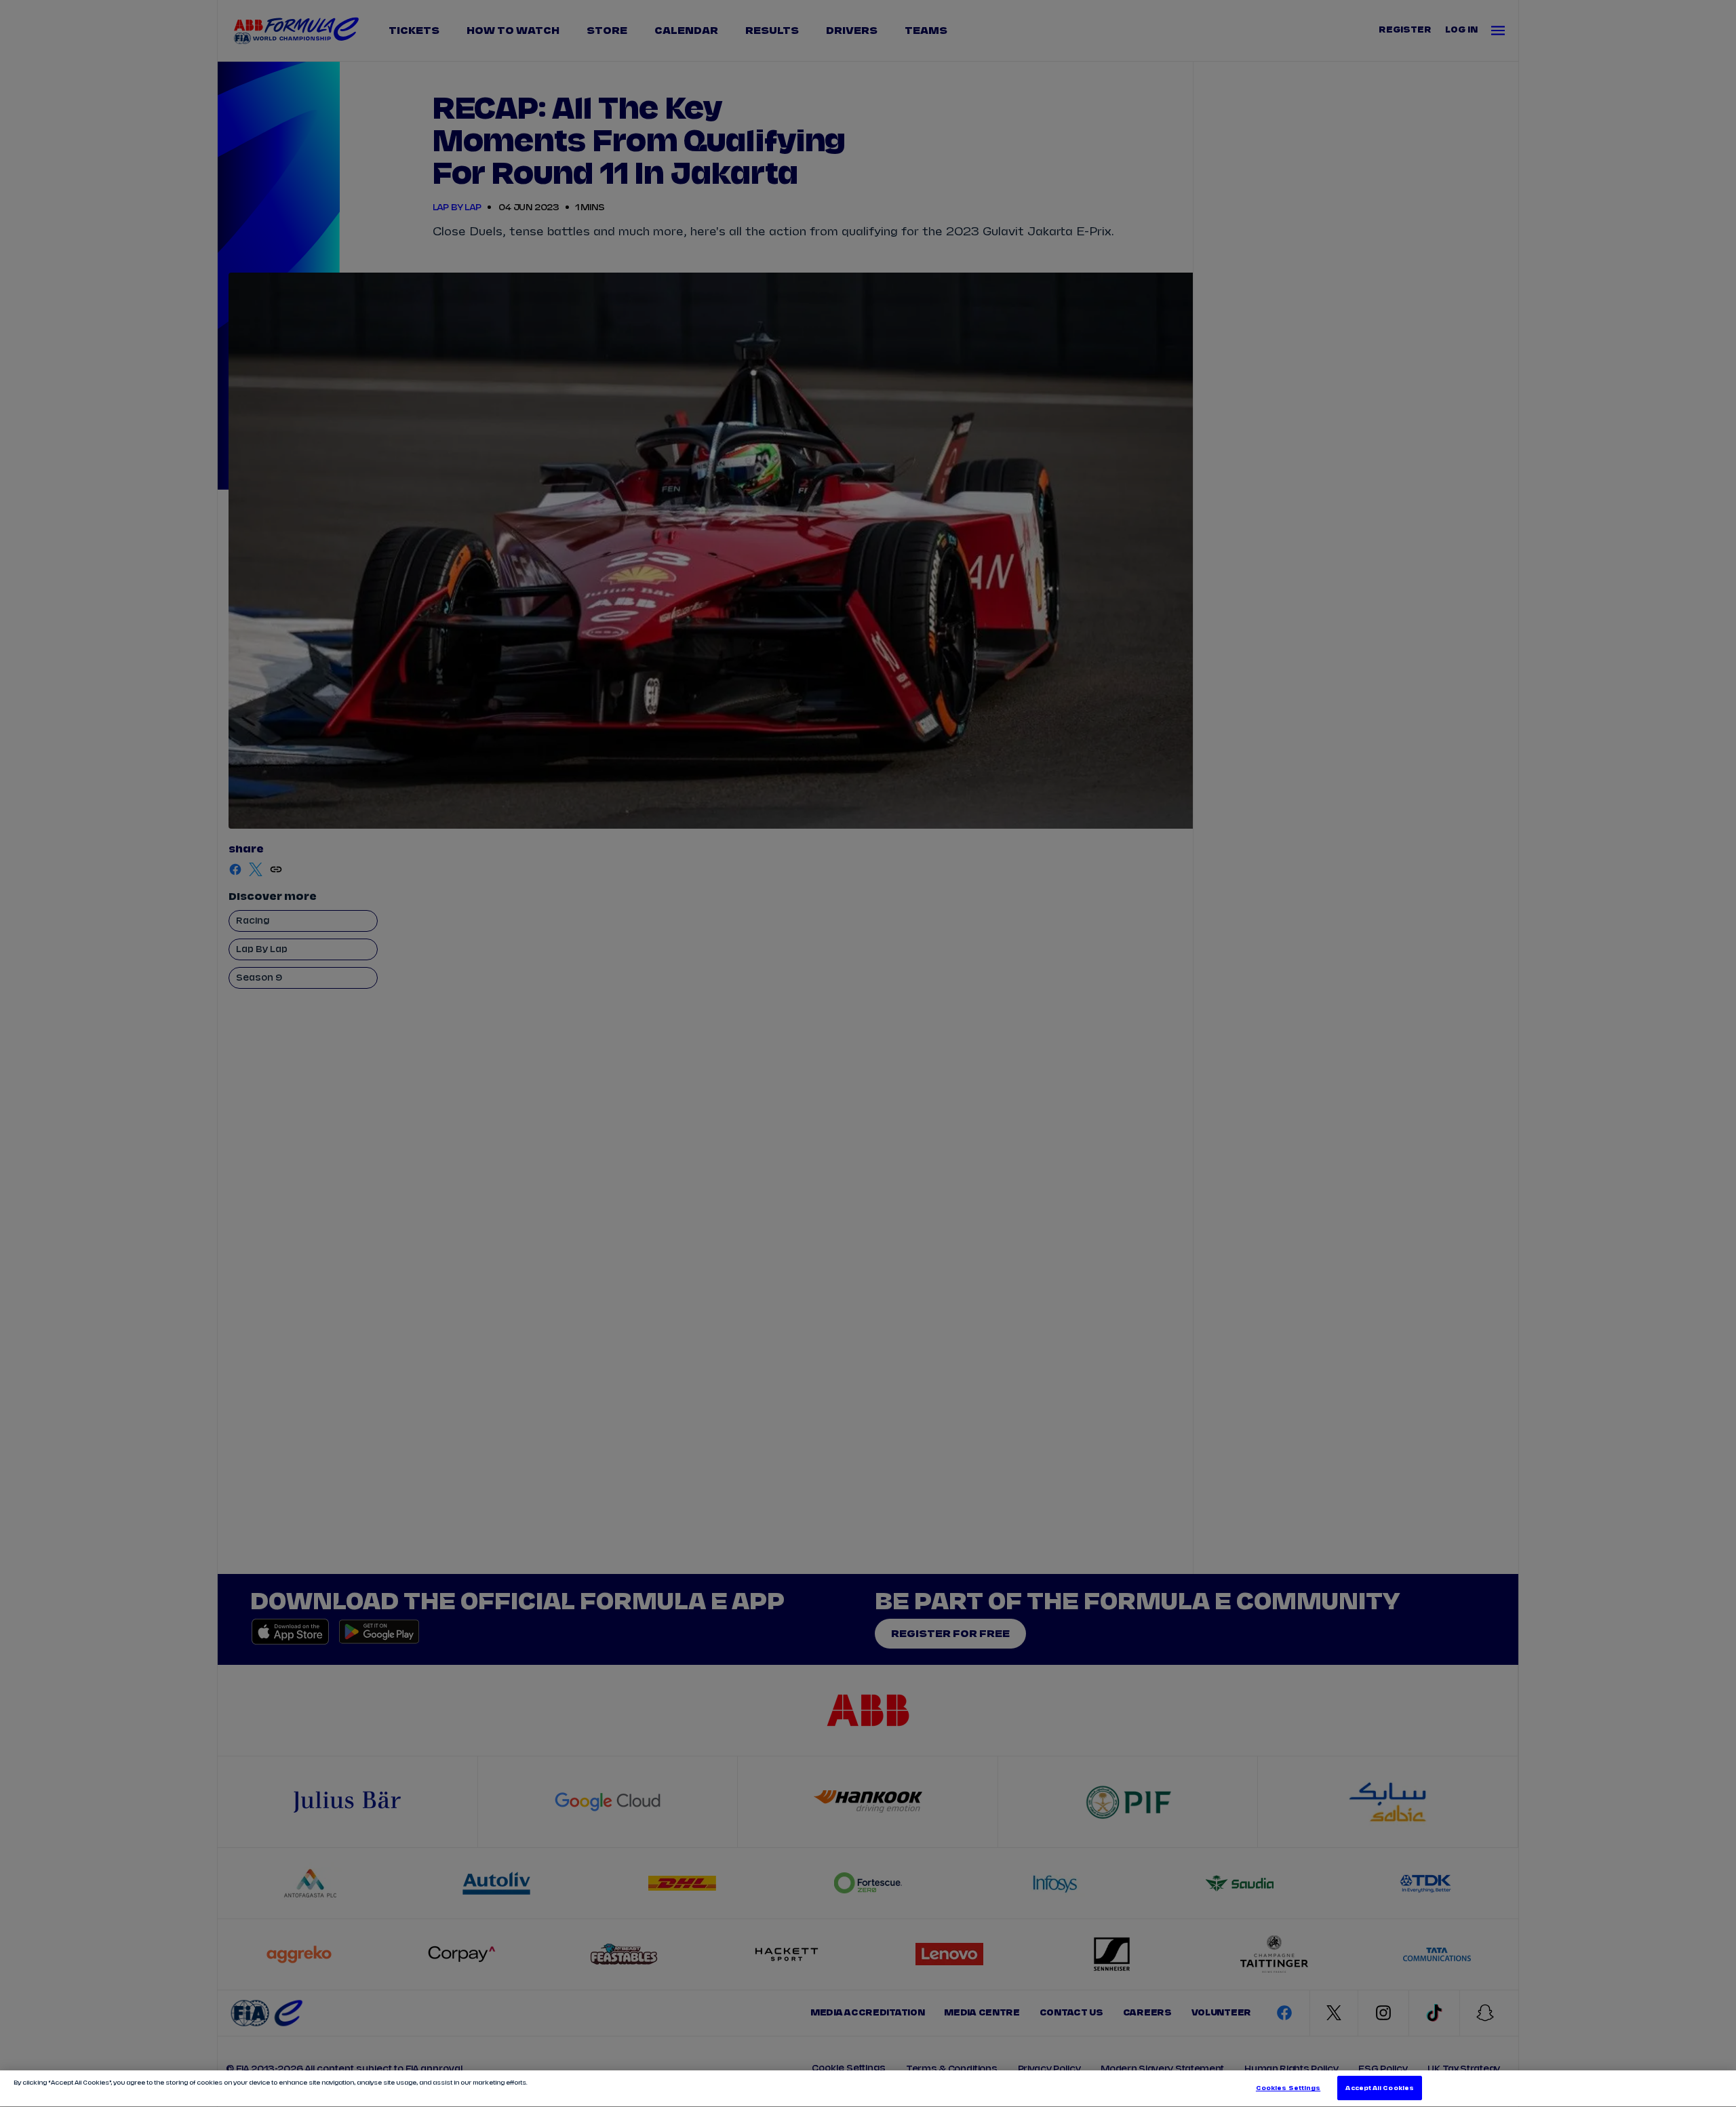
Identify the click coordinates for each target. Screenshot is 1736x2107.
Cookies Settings (1288, 2088)
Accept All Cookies (1379, 2088)
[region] (868, 2089)
